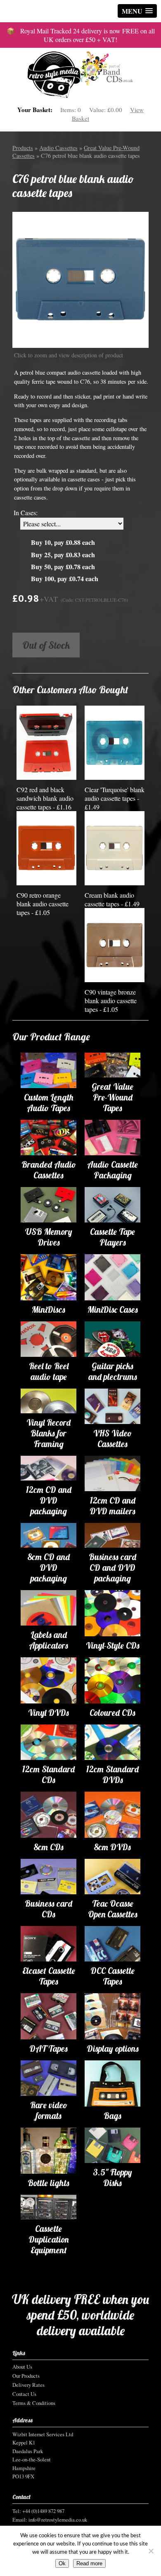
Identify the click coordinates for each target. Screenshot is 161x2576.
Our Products (26, 2376)
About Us (22, 2367)
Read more (89, 2563)
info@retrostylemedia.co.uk (58, 2520)
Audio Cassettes (58, 148)
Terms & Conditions (34, 2403)
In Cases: (26, 513)
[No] (151, 2551)
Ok (62, 2563)
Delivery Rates (28, 2385)
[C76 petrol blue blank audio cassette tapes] (80, 280)
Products (23, 148)
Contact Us (24, 2394)
